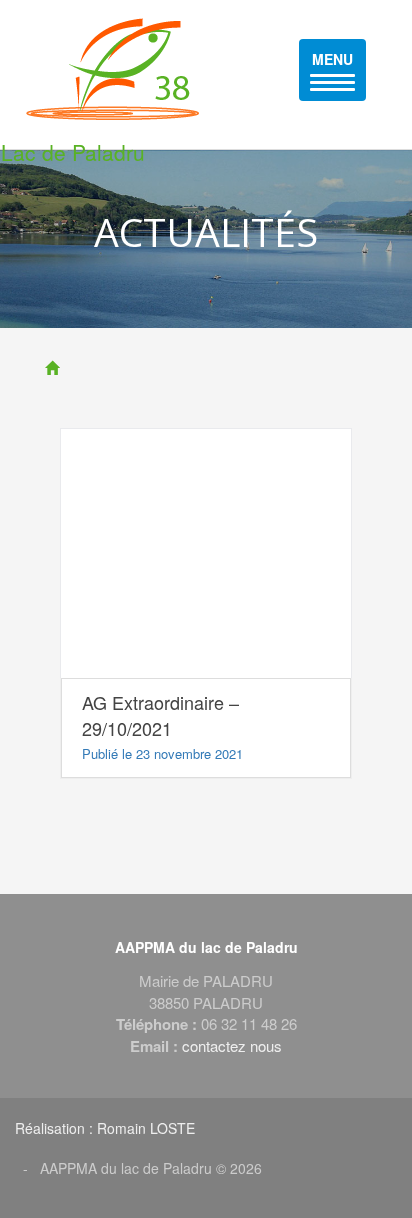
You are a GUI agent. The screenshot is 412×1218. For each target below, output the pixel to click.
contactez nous (232, 1045)
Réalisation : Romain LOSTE (105, 1128)
